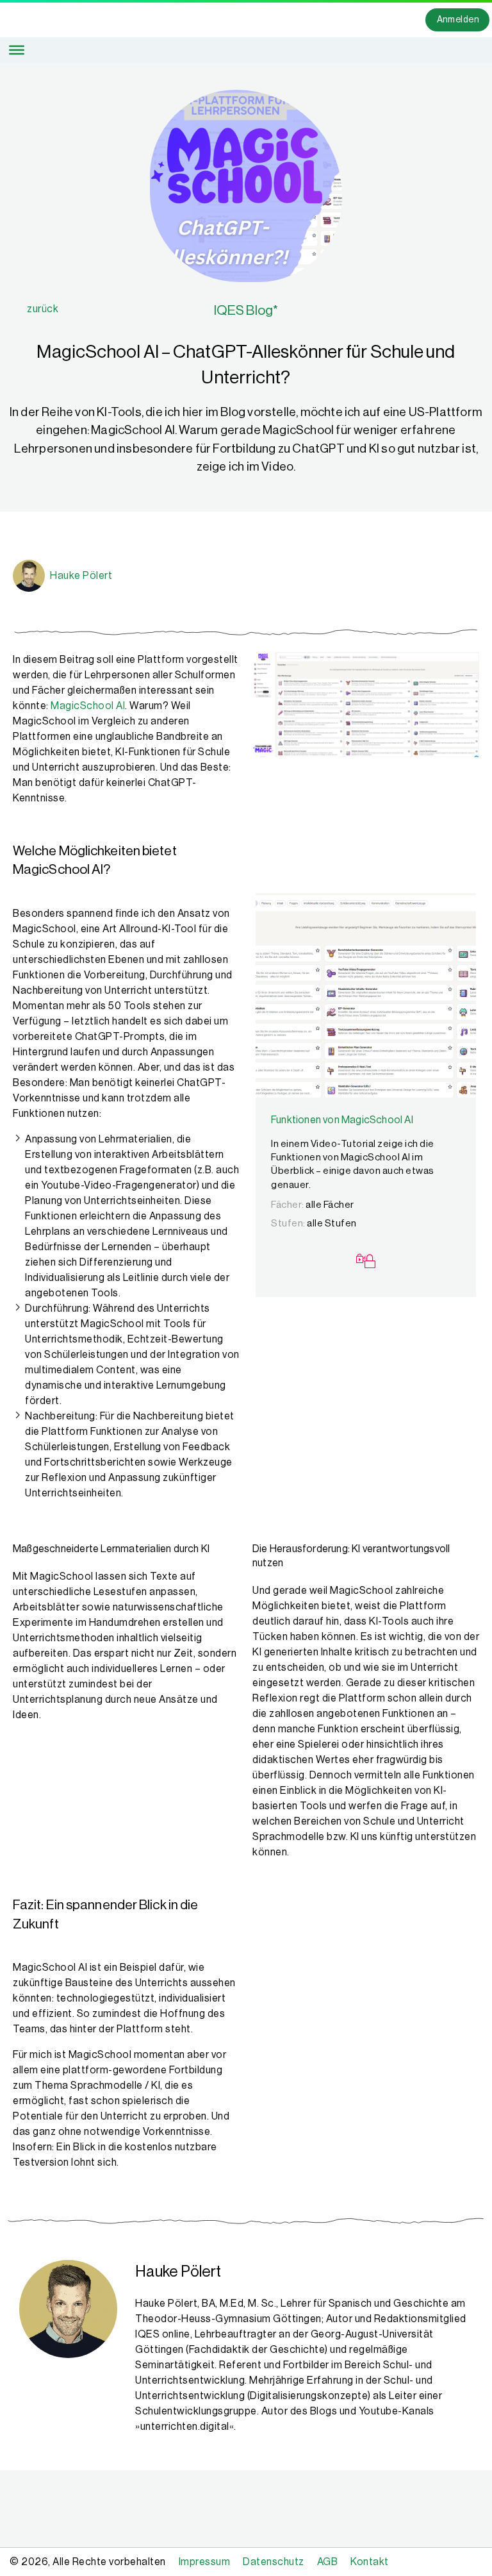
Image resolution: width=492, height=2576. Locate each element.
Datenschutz (274, 2562)
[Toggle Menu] (17, 50)
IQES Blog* (246, 311)
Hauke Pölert (81, 576)
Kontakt (370, 2562)
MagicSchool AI (88, 706)
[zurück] (20, 309)
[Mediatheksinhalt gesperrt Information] (366, 1263)
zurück (43, 309)
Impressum (205, 2562)
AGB (328, 2562)
